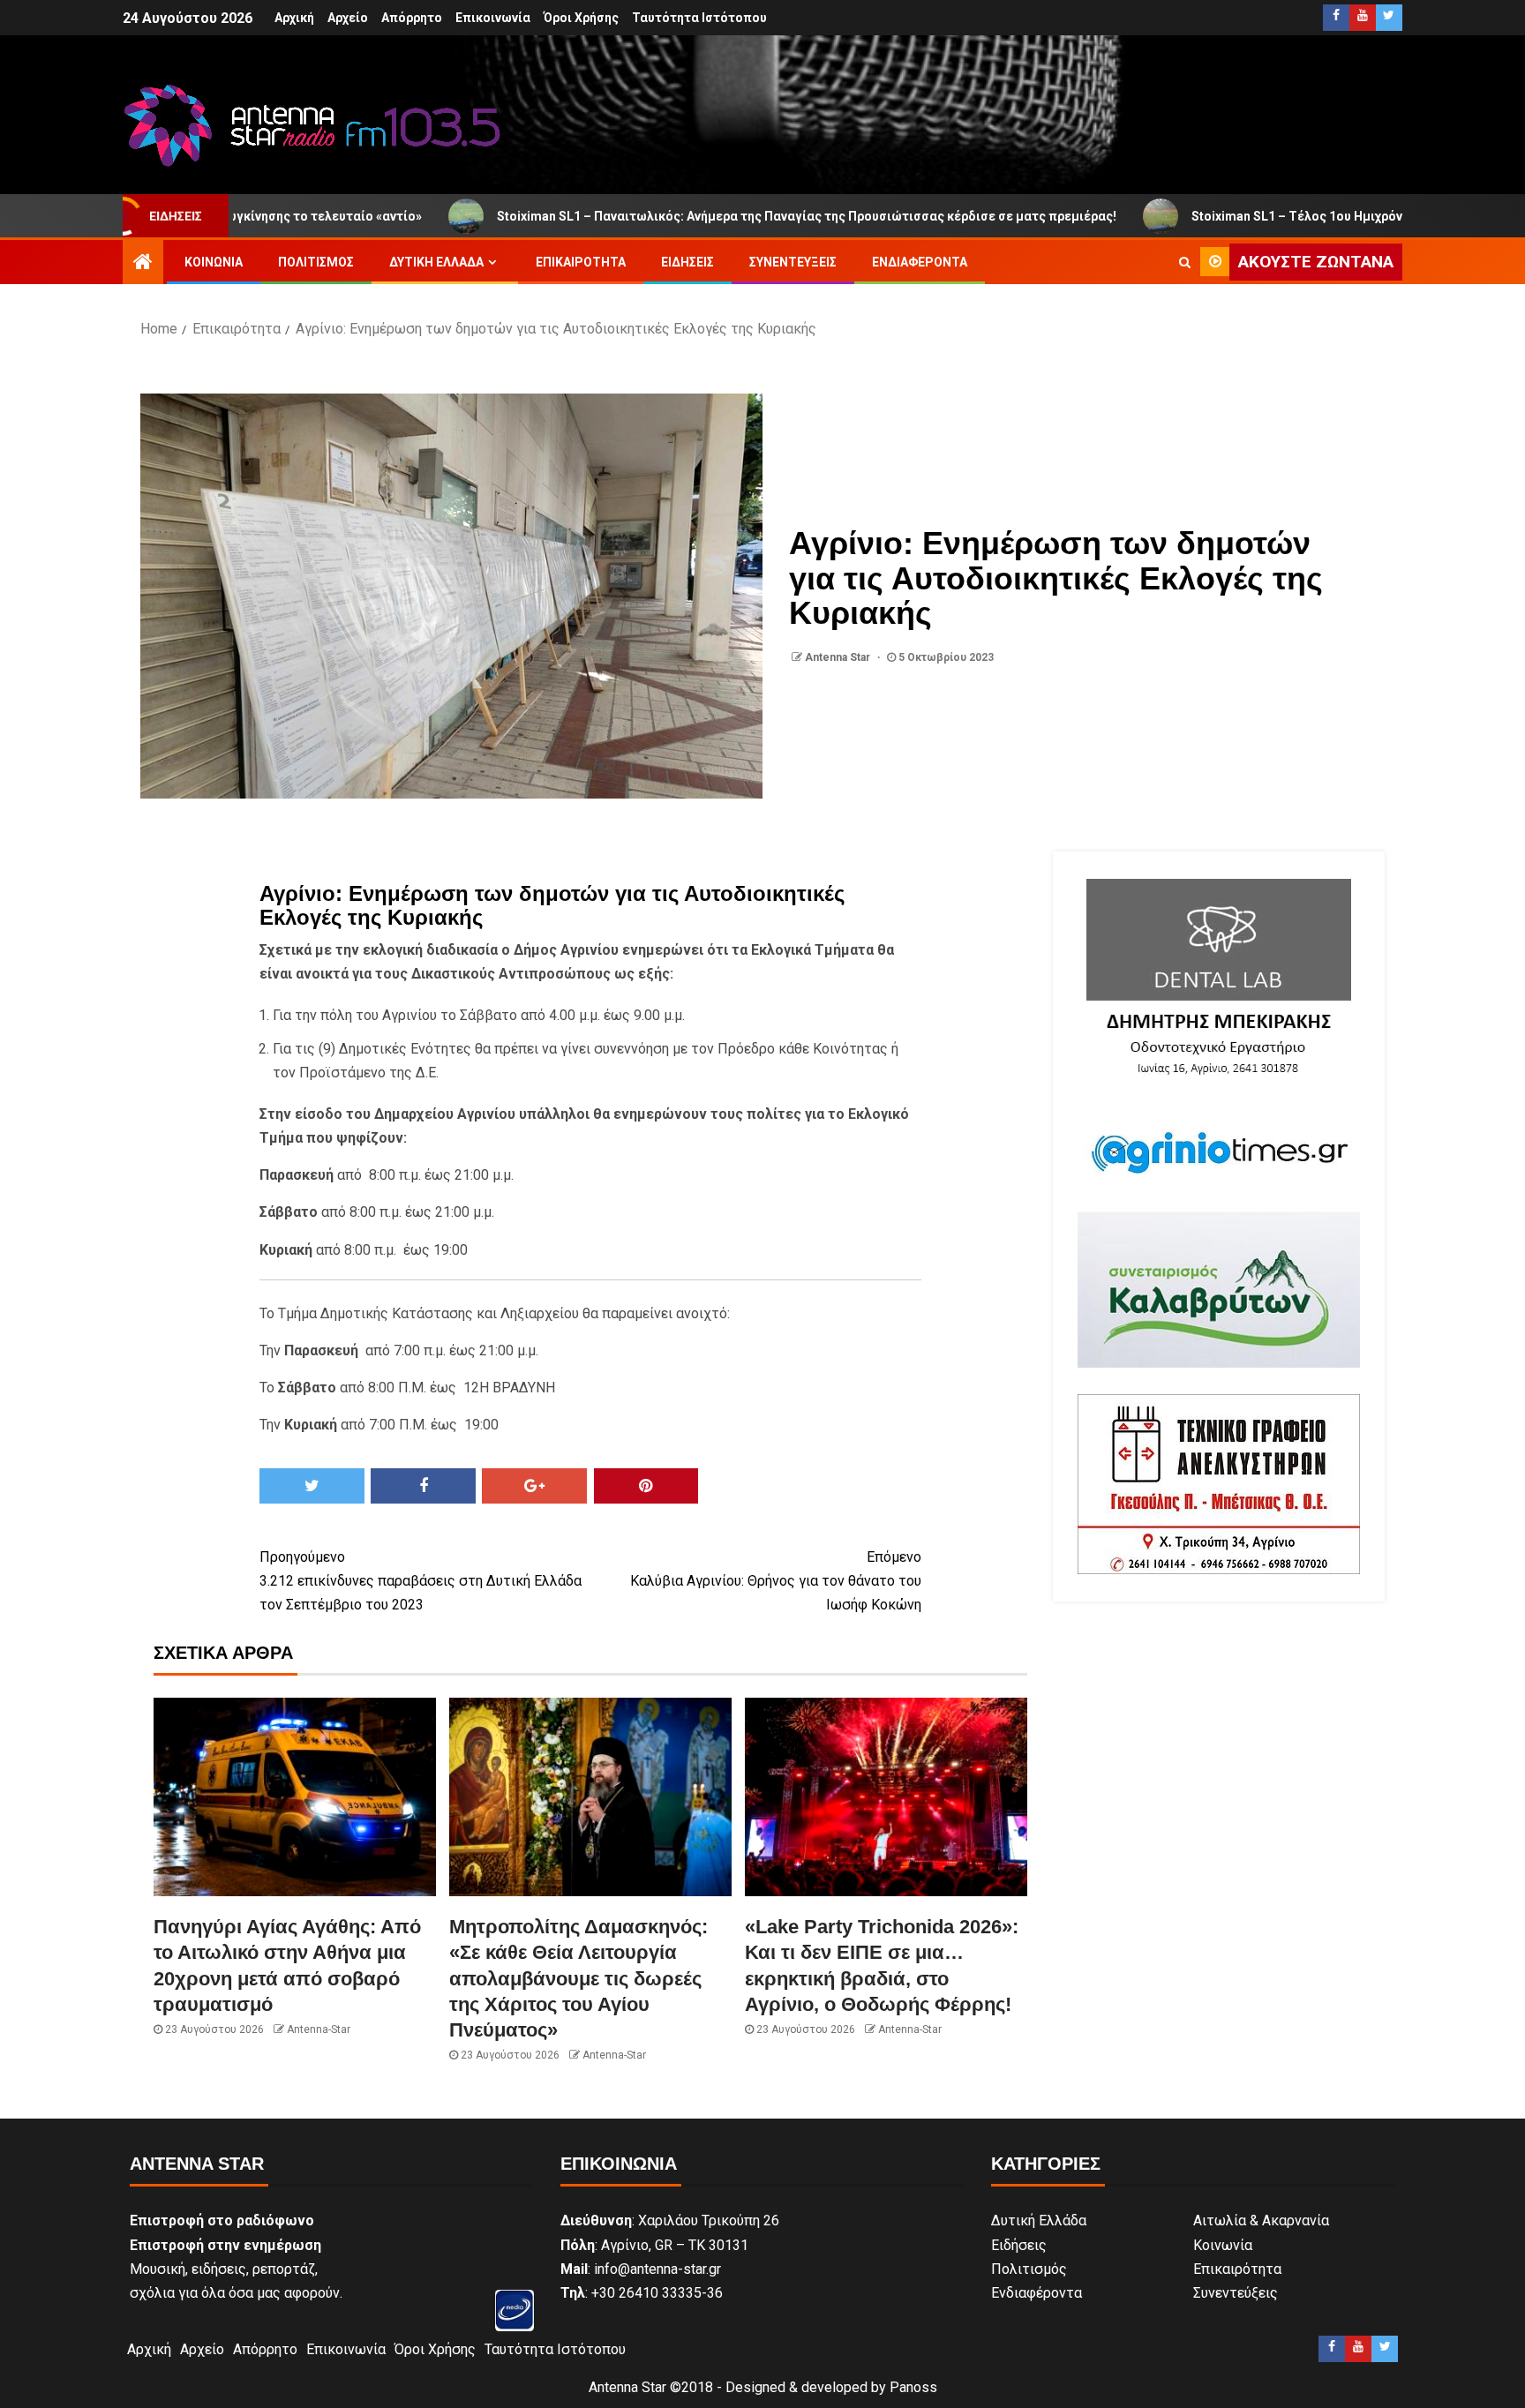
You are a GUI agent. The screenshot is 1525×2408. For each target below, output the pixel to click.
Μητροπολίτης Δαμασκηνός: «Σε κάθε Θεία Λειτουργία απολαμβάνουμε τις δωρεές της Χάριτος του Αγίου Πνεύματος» (578, 1978)
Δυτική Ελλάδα (436, 262)
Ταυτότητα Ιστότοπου (699, 18)
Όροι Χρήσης (581, 18)
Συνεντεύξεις (793, 262)
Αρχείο (348, 18)
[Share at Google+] (534, 1486)
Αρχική (294, 18)
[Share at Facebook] (423, 1486)
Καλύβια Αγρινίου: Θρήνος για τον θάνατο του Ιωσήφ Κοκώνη (776, 1581)
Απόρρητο (412, 18)
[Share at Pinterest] (646, 1486)
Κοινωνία (214, 262)
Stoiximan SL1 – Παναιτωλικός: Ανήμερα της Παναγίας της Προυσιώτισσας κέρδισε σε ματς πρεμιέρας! (678, 216)
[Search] (1185, 262)
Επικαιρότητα (581, 262)
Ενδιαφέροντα (920, 262)
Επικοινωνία (493, 18)
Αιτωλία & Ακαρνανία (1261, 2220)
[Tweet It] (312, 1486)
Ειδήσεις (687, 262)
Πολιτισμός (316, 262)
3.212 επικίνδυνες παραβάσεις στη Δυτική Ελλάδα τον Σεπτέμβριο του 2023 (421, 1581)
